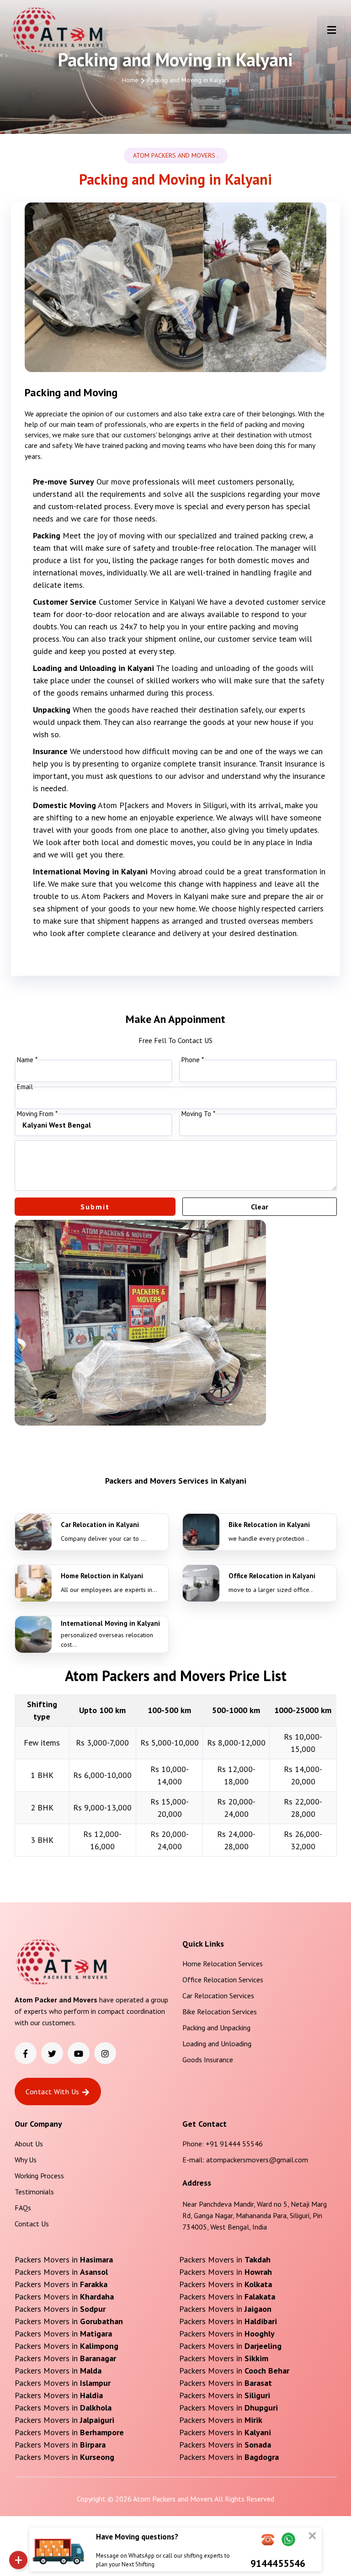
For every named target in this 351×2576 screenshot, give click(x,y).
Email (25, 1087)
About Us (29, 2144)
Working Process (39, 2176)
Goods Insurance (208, 2060)
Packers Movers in (64, 2259)
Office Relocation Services (223, 1980)
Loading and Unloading (217, 2044)
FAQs (23, 2208)
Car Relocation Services (218, 1996)
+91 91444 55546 (234, 2144)
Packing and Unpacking (216, 2028)
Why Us (26, 2160)
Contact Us (32, 2224)
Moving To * (198, 1114)
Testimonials (34, 2192)
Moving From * (37, 1114)
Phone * (193, 1060)
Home (130, 80)
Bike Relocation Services (220, 2012)
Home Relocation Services (223, 1964)
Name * (27, 1060)
